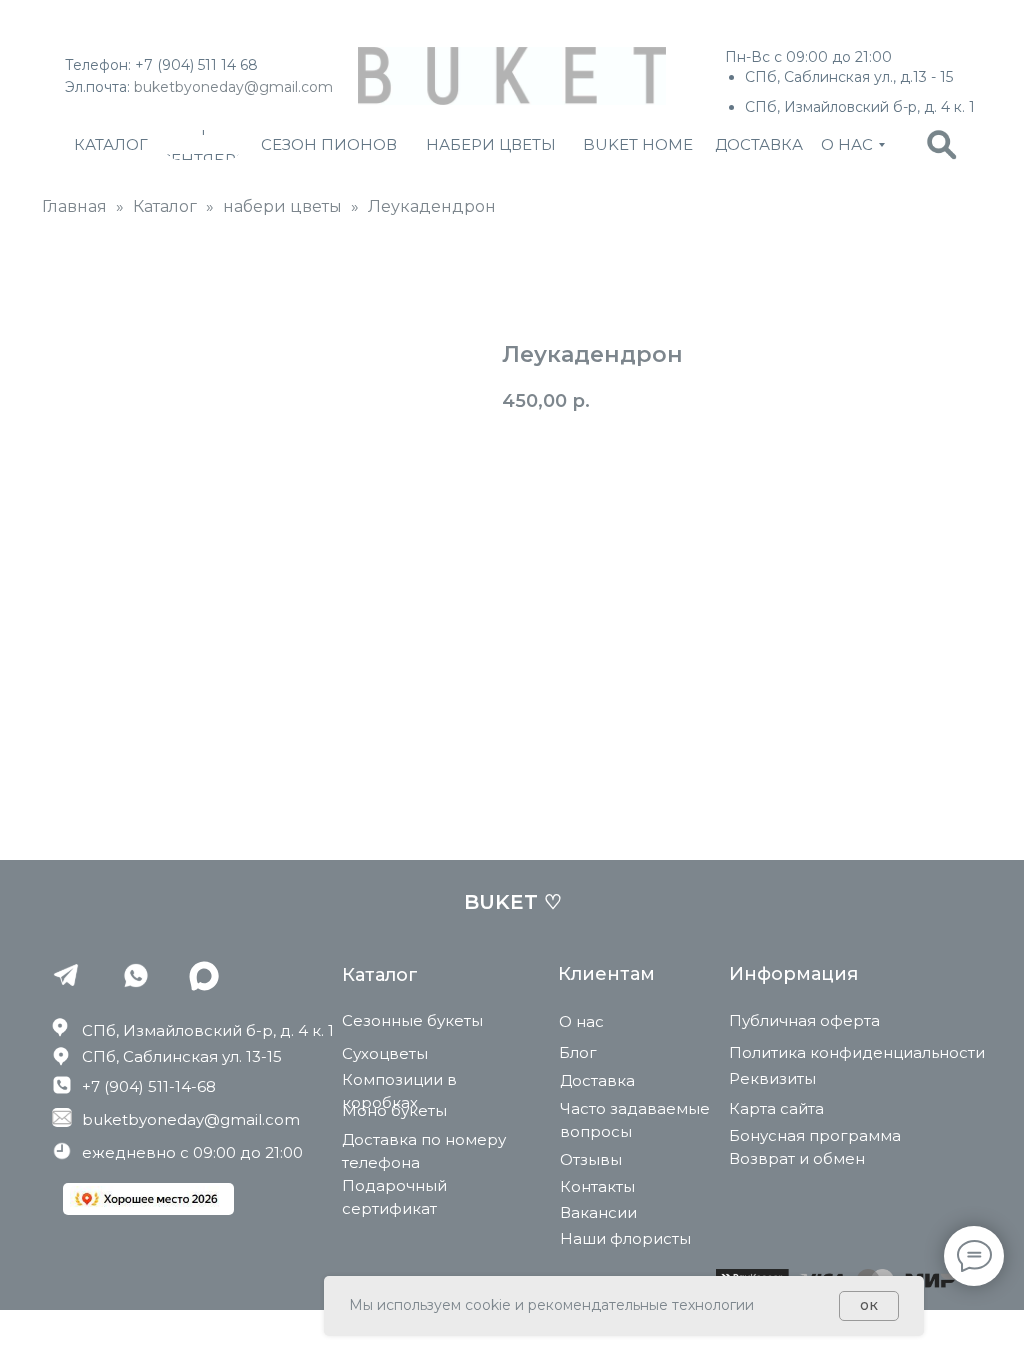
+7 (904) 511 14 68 (196, 65)
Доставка (597, 1080)
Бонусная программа (815, 1135)
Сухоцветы (385, 1053)
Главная (74, 206)
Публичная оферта (804, 1020)
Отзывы (591, 1159)
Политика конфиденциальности (857, 1052)
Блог (578, 1052)
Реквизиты (772, 1078)
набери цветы (282, 206)
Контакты (597, 1186)
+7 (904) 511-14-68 (149, 1086)
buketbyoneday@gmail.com (233, 87)
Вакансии (598, 1212)
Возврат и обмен (797, 1158)
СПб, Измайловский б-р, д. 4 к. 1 (208, 1030)
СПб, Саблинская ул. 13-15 (182, 1056)
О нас (581, 1021)
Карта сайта (776, 1108)
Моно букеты (394, 1110)
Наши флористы (625, 1238)
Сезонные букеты (412, 1020)
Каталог (165, 206)
